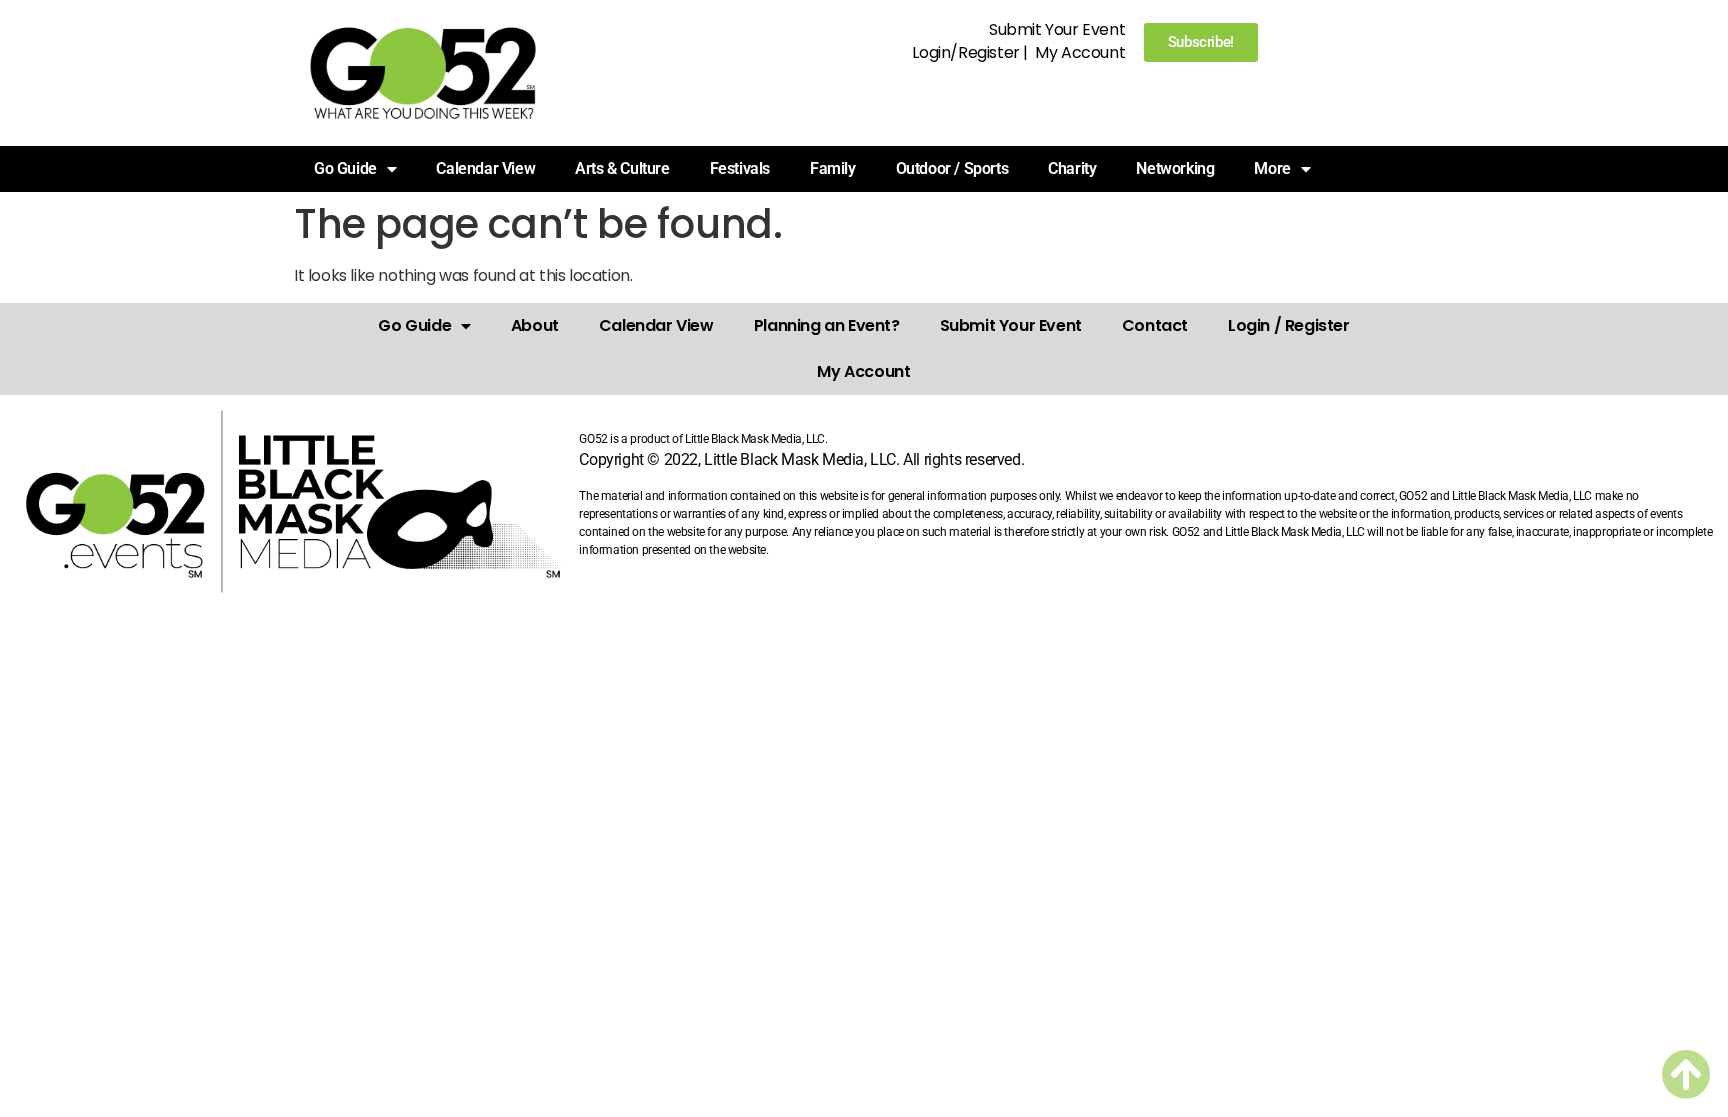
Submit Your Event (1057, 29)
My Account (1080, 52)
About (535, 325)
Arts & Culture (622, 168)
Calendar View (485, 168)
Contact (1155, 325)
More (1272, 168)
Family (833, 168)
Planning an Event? (827, 325)
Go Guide (414, 325)
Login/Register (965, 52)
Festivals (740, 168)
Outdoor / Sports (952, 168)
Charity (1072, 168)
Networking (1175, 168)
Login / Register (1289, 325)
